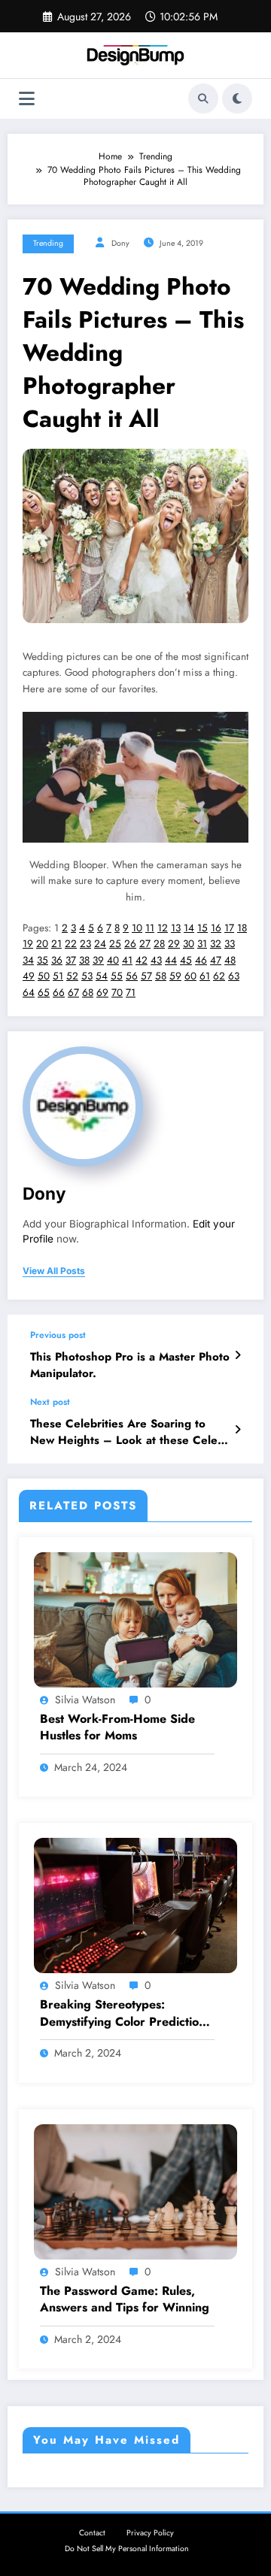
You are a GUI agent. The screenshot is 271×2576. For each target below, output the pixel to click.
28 (159, 944)
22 (71, 944)
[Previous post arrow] (238, 1355)
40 (113, 960)
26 (130, 944)
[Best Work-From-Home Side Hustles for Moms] (135, 1619)
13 (176, 928)
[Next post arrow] (238, 1430)
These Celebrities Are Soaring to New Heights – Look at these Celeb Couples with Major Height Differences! (127, 1432)
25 (115, 944)
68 (88, 993)
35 (43, 960)
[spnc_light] (237, 98)
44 (171, 960)
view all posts (54, 1271)
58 (161, 976)
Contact (92, 2533)
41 (127, 960)
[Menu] (27, 99)
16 (216, 928)
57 (146, 976)
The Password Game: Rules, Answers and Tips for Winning (125, 2299)
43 (156, 960)
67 (73, 993)
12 (163, 928)
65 (44, 993)
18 (242, 928)
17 (229, 928)
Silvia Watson (85, 1700)
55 (117, 976)
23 (85, 944)
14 (189, 928)
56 (132, 976)
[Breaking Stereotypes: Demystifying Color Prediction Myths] (135, 1905)
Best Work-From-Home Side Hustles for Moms (117, 1727)
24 (100, 944)
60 (190, 976)
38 (84, 960)
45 (186, 960)
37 (71, 960)
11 (150, 928)
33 (230, 944)
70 (117, 993)
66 (59, 993)
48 (230, 960)
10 (137, 928)
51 (58, 976)
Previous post (58, 1335)
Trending (48, 243)
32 (216, 944)
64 (29, 993)
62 (219, 976)
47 (216, 960)
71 (131, 993)
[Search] (203, 98)
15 (202, 928)
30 (189, 944)
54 (102, 976)
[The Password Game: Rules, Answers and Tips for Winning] (135, 2190)
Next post (50, 1402)
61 (205, 976)
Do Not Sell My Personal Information (127, 2549)
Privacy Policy (150, 2533)
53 (87, 976)
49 (29, 976)
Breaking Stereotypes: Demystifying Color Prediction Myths (123, 2013)
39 (98, 960)
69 (102, 993)
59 (175, 976)
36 (57, 960)
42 (142, 960)
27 (145, 944)
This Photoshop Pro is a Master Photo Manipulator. (130, 1365)
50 (44, 976)
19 (28, 944)
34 (28, 960)
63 (234, 976)
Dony (120, 243)
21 (56, 944)
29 (174, 944)
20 (42, 944)
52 (72, 976)
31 (202, 944)
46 (201, 960)
